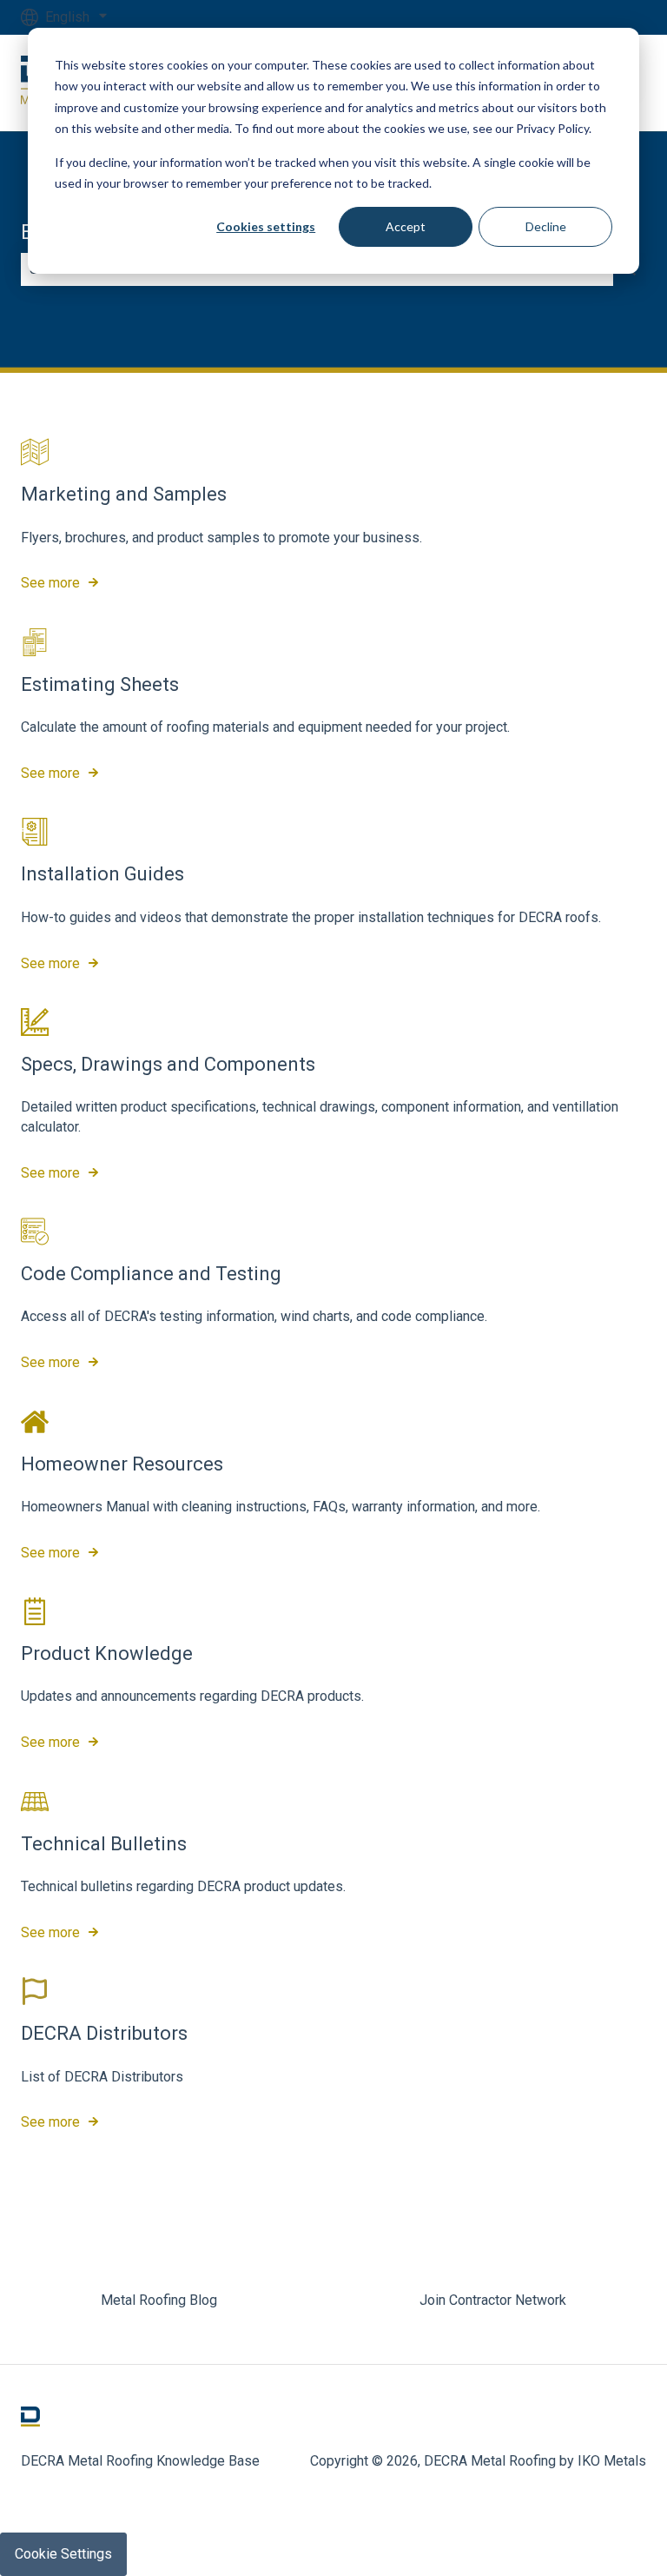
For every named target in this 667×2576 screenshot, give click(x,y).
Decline (546, 226)
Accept (406, 226)
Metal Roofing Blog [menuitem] (159, 2300)
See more (50, 583)
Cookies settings (266, 226)
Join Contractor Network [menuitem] (493, 2300)
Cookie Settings (63, 2554)
